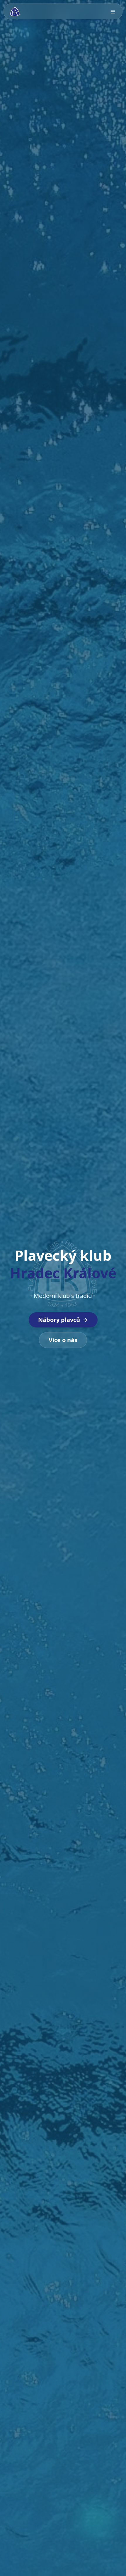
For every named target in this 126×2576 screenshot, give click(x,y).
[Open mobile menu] (113, 12)
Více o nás (63, 1340)
